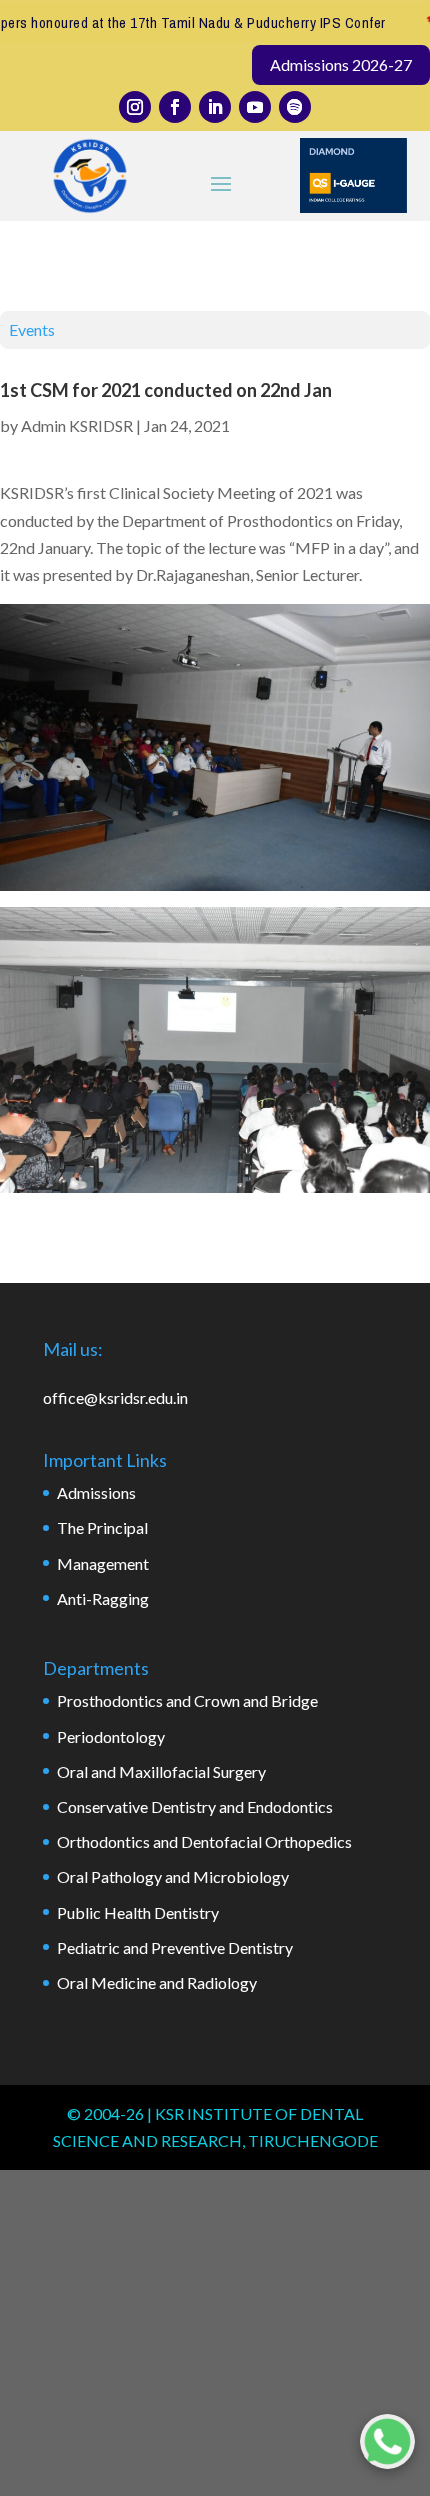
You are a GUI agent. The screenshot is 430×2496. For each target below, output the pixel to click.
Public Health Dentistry (138, 1912)
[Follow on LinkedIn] (215, 107)
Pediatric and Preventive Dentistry (175, 1947)
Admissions (96, 1492)
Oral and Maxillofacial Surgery (161, 1771)
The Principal (102, 1527)
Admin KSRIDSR (77, 425)
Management (103, 1563)
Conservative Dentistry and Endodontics (195, 1806)
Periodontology (111, 1736)
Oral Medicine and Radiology (157, 1982)
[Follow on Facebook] (175, 107)
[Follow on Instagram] (135, 107)
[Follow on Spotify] (295, 107)
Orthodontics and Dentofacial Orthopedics (204, 1841)
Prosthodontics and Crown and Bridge (187, 1700)
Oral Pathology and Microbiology (173, 1876)
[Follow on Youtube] (255, 107)
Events (32, 329)
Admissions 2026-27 (341, 64)
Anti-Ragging (103, 1598)
